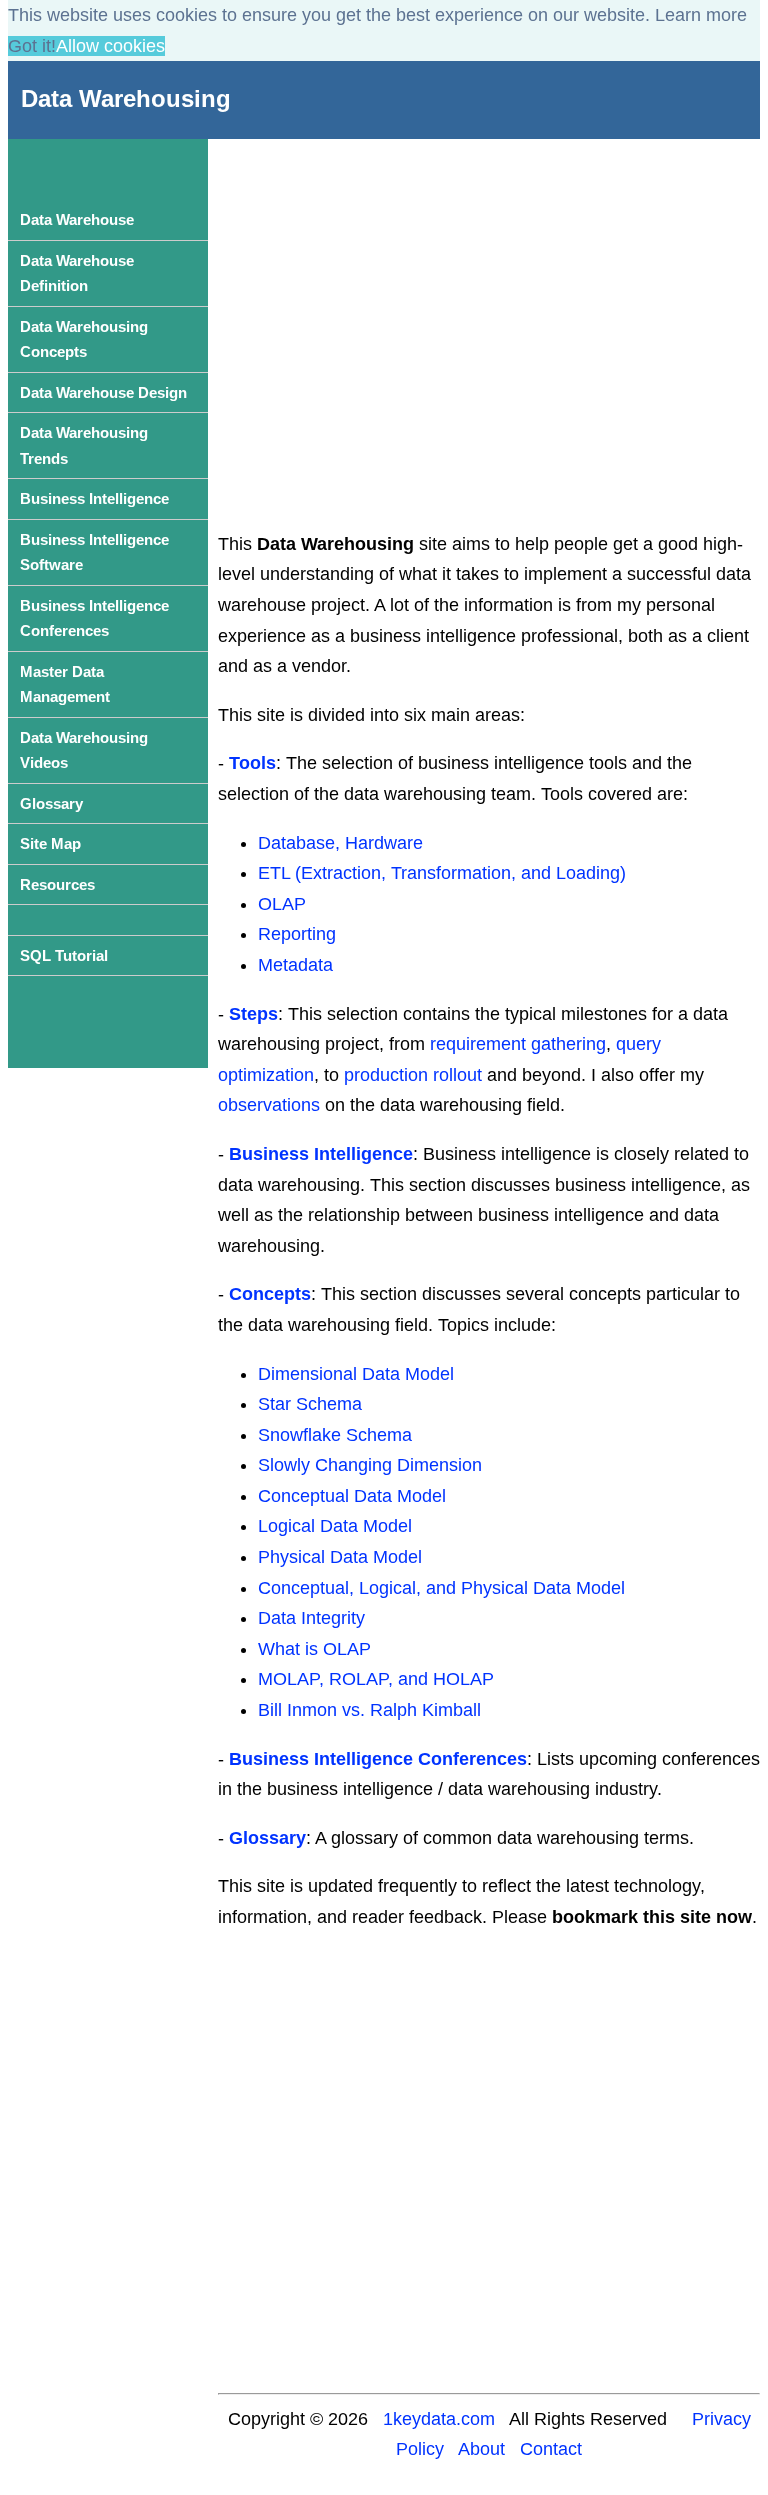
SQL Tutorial (64, 955)
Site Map (50, 843)
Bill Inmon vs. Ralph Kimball (369, 1710)
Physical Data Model (340, 1557)
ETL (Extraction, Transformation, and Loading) (442, 873)
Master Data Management (65, 684)
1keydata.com (439, 2419)
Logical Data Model (335, 1526)
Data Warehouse (77, 219)
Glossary (267, 1838)
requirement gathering (518, 1044)
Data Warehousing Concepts (84, 339)
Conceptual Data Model (352, 1496)
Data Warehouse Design (103, 392)
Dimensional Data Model (356, 1374)
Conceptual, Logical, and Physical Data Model (441, 1588)
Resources (57, 884)
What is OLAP (314, 1649)
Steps (253, 1014)
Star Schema (310, 1404)
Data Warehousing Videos (84, 750)
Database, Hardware (340, 843)
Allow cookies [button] (110, 46)
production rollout (413, 1075)
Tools (252, 763)
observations (269, 1105)
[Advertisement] (489, 310)
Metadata (295, 965)
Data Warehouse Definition (77, 273)
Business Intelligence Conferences (378, 1759)
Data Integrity (311, 1618)
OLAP (282, 904)
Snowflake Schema (335, 1435)
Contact (551, 2449)
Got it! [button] (32, 46)
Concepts (270, 1294)
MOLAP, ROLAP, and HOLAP (376, 1679)
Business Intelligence (321, 1154)
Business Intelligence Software (94, 552)
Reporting (297, 934)
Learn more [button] (701, 15)
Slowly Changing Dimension (370, 1465)
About (481, 2449)
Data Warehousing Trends (84, 445)
